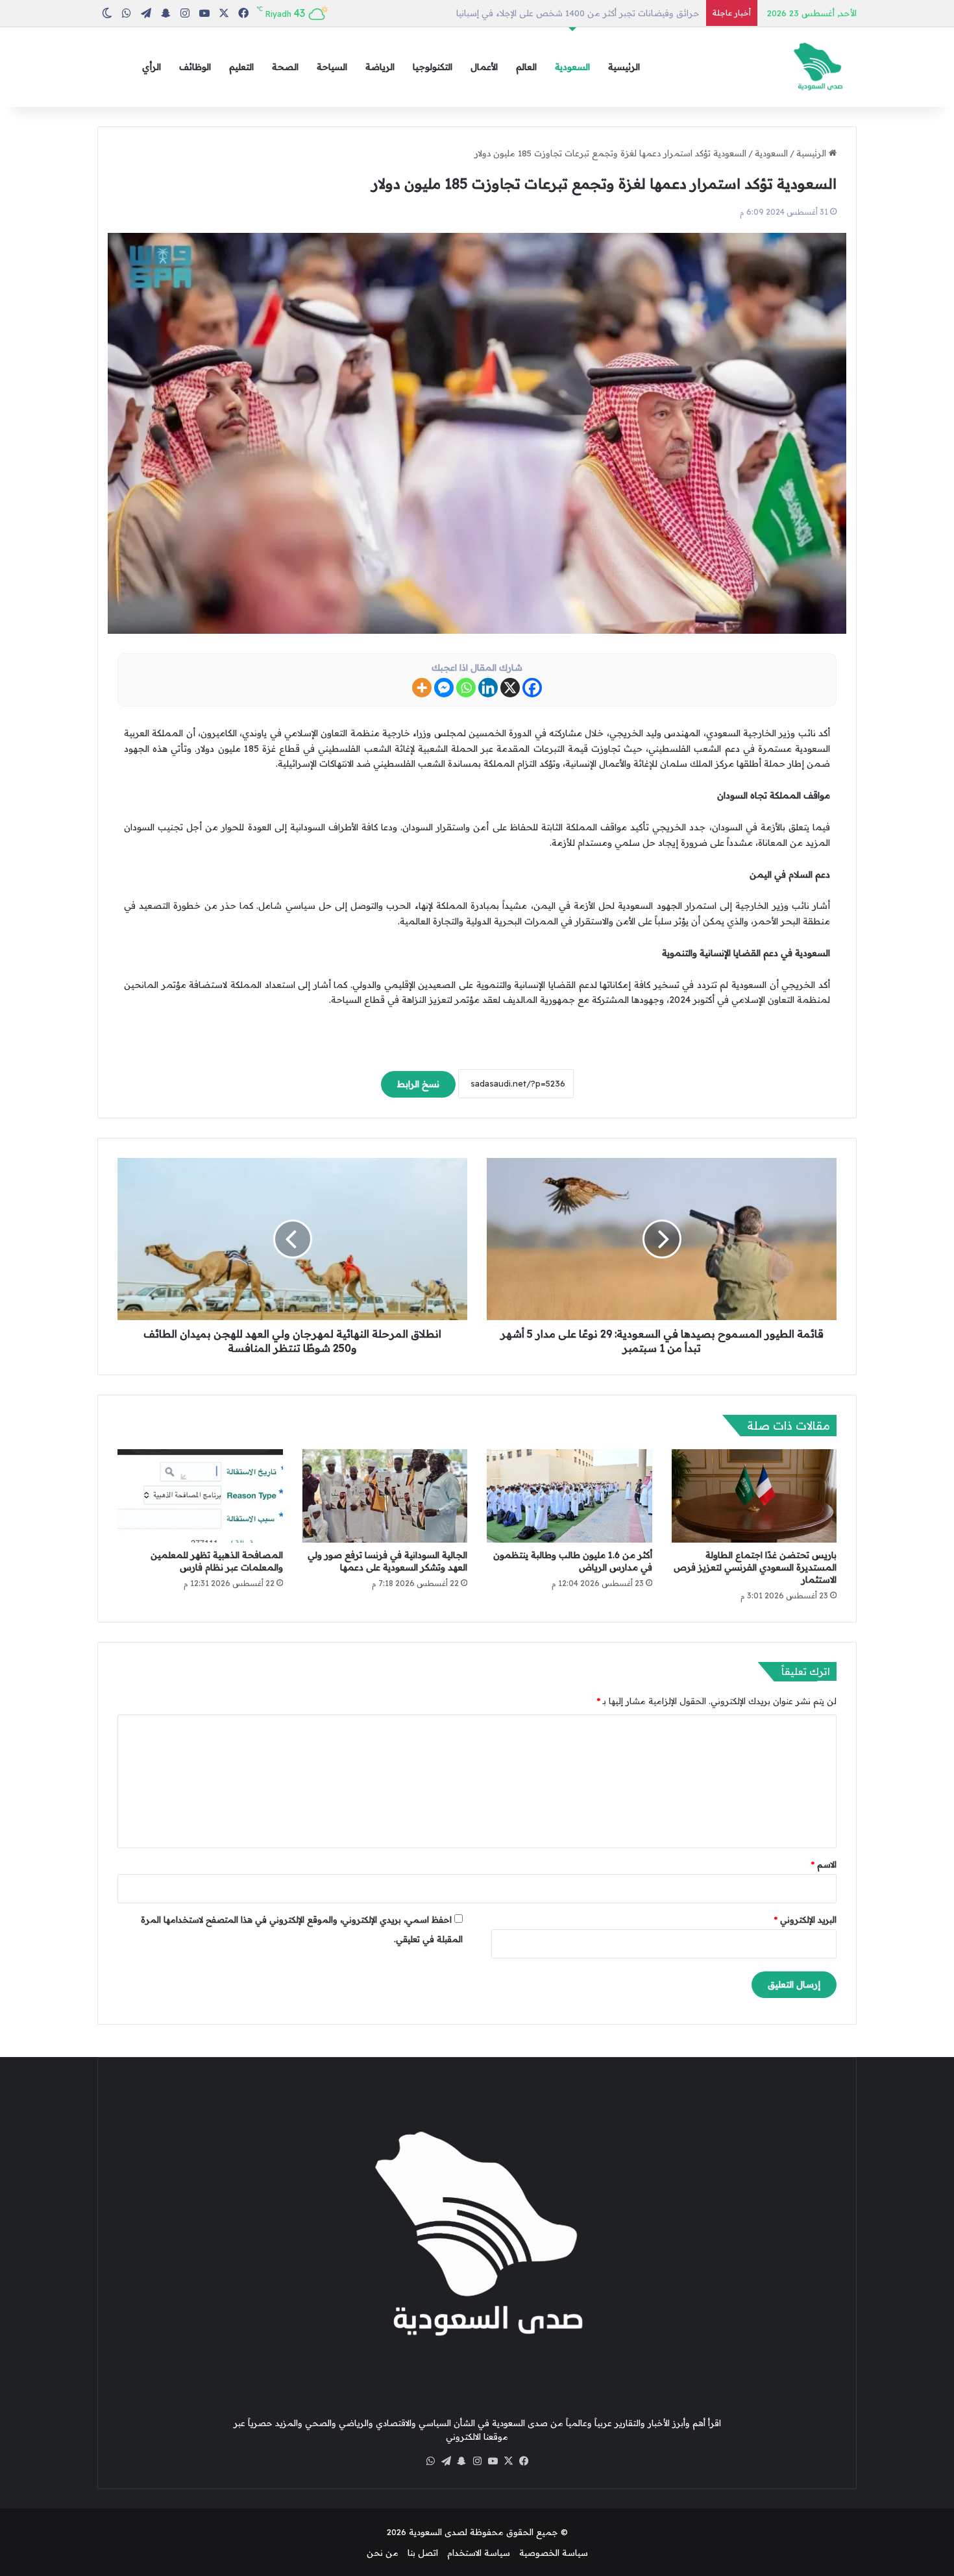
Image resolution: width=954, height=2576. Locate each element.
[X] (510, 688)
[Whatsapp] (466, 688)
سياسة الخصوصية (554, 2553)
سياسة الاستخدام (479, 2553)
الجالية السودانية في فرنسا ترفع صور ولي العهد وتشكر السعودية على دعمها (387, 1561)
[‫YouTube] (493, 2461)
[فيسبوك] (524, 2461)
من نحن (383, 2553)
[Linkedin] (488, 688)
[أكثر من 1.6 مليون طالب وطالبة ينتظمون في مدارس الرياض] (569, 1496)
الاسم (824, 1864)
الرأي (152, 67)
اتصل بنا (423, 2553)
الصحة (285, 67)
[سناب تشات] (461, 2461)
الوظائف (195, 67)
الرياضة (380, 67)
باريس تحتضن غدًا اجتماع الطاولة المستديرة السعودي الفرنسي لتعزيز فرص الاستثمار (755, 1567)
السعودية (572, 67)
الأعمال (484, 67)
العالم (526, 67)
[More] (422, 688)
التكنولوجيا (433, 67)
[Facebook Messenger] (444, 688)
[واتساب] (430, 2461)
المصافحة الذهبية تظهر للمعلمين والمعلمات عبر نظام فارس (217, 1561)
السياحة (332, 67)
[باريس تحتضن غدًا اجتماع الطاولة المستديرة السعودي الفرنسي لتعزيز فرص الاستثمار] (754, 1496)
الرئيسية (624, 67)
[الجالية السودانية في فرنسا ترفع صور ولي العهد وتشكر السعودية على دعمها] (385, 1496)
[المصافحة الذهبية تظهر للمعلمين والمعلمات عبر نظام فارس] (200, 1496)
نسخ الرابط (418, 1084)
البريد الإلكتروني (805, 1920)
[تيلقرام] (446, 2461)
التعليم (241, 67)
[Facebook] (532, 688)
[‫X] (508, 2461)
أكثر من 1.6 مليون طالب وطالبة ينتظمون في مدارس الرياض (586, 13)
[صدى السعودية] (818, 67)
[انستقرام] (477, 2461)
